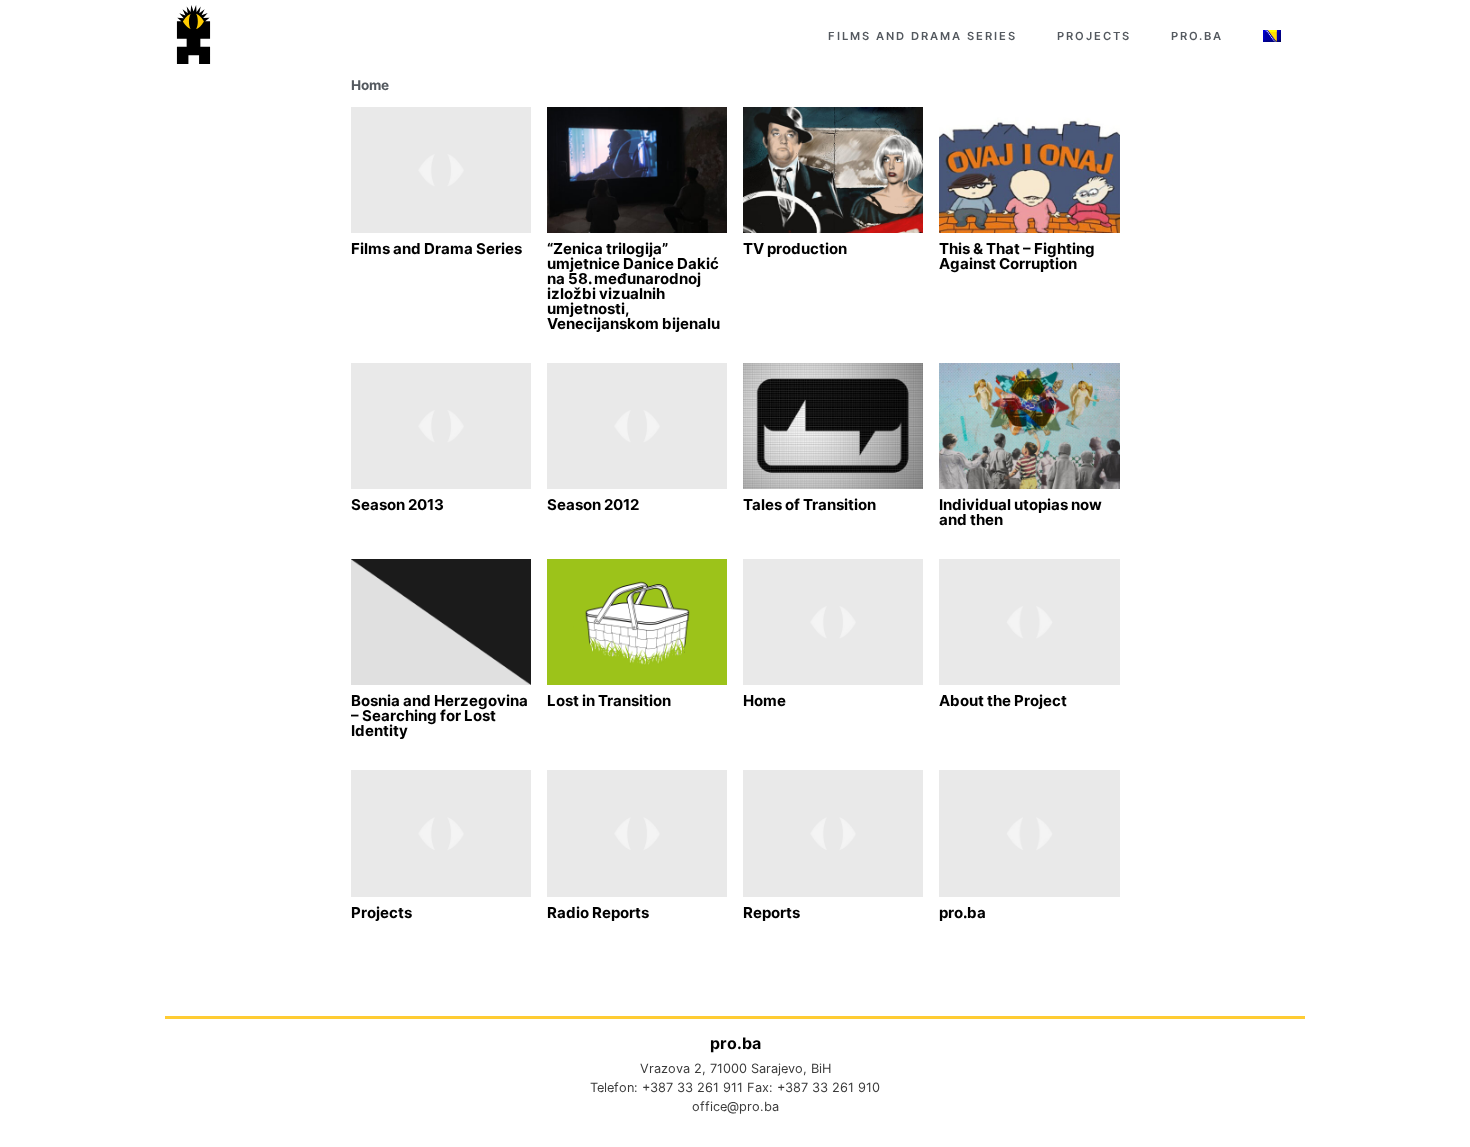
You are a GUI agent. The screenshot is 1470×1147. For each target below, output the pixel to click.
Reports (771, 912)
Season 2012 (593, 504)
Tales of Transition (809, 504)
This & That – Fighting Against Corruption (1017, 256)
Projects (1094, 36)
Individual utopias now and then (1020, 512)
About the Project (1003, 700)
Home (370, 85)
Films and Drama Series (922, 36)
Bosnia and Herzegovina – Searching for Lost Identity (439, 715)
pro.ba (1197, 36)
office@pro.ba (735, 1106)
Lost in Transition (609, 700)
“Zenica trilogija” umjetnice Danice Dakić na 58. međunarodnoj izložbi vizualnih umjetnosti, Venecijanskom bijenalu (633, 286)
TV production (795, 248)
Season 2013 (397, 504)
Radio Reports (598, 912)
